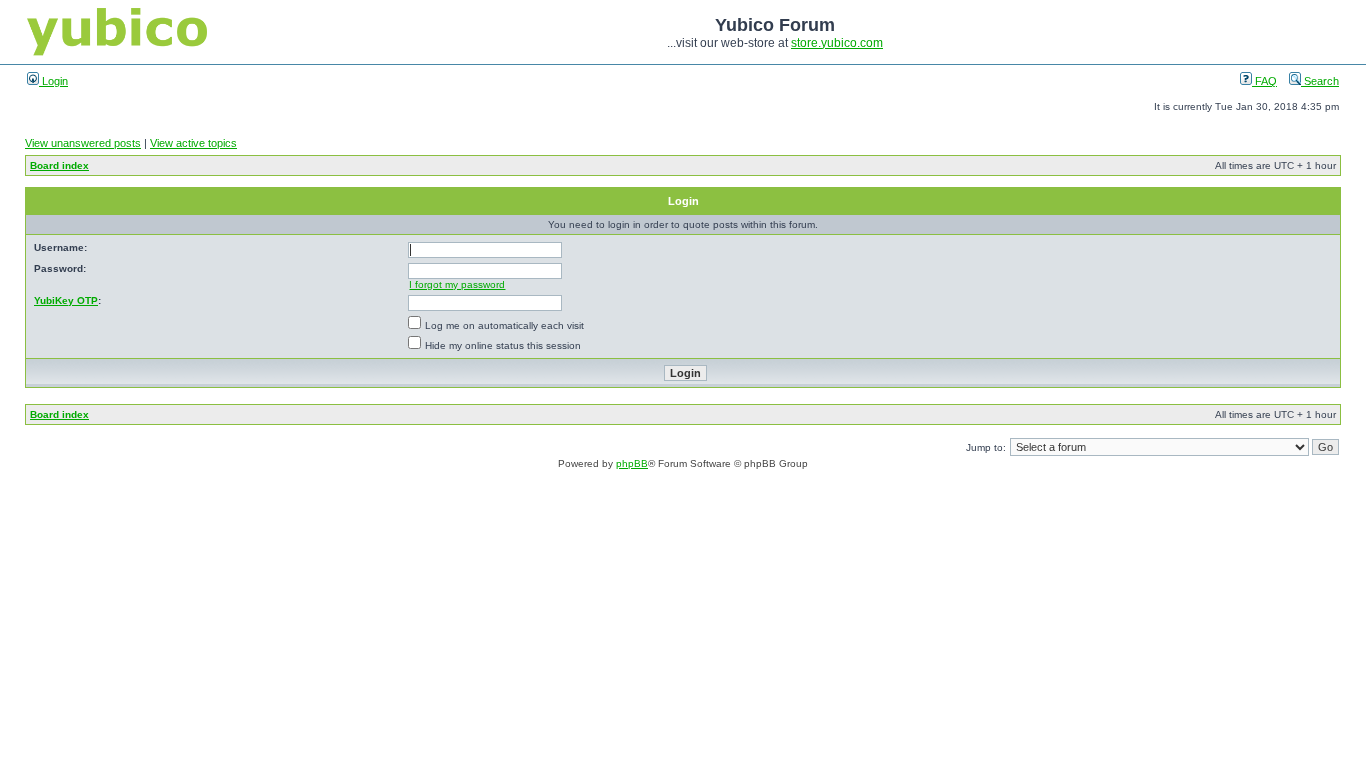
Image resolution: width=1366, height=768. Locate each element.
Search (1320, 81)
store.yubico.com (837, 43)
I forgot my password (457, 284)
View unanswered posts (83, 143)
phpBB (632, 463)
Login (53, 81)
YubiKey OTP (66, 300)
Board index (59, 165)
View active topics (193, 143)
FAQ (1264, 81)
